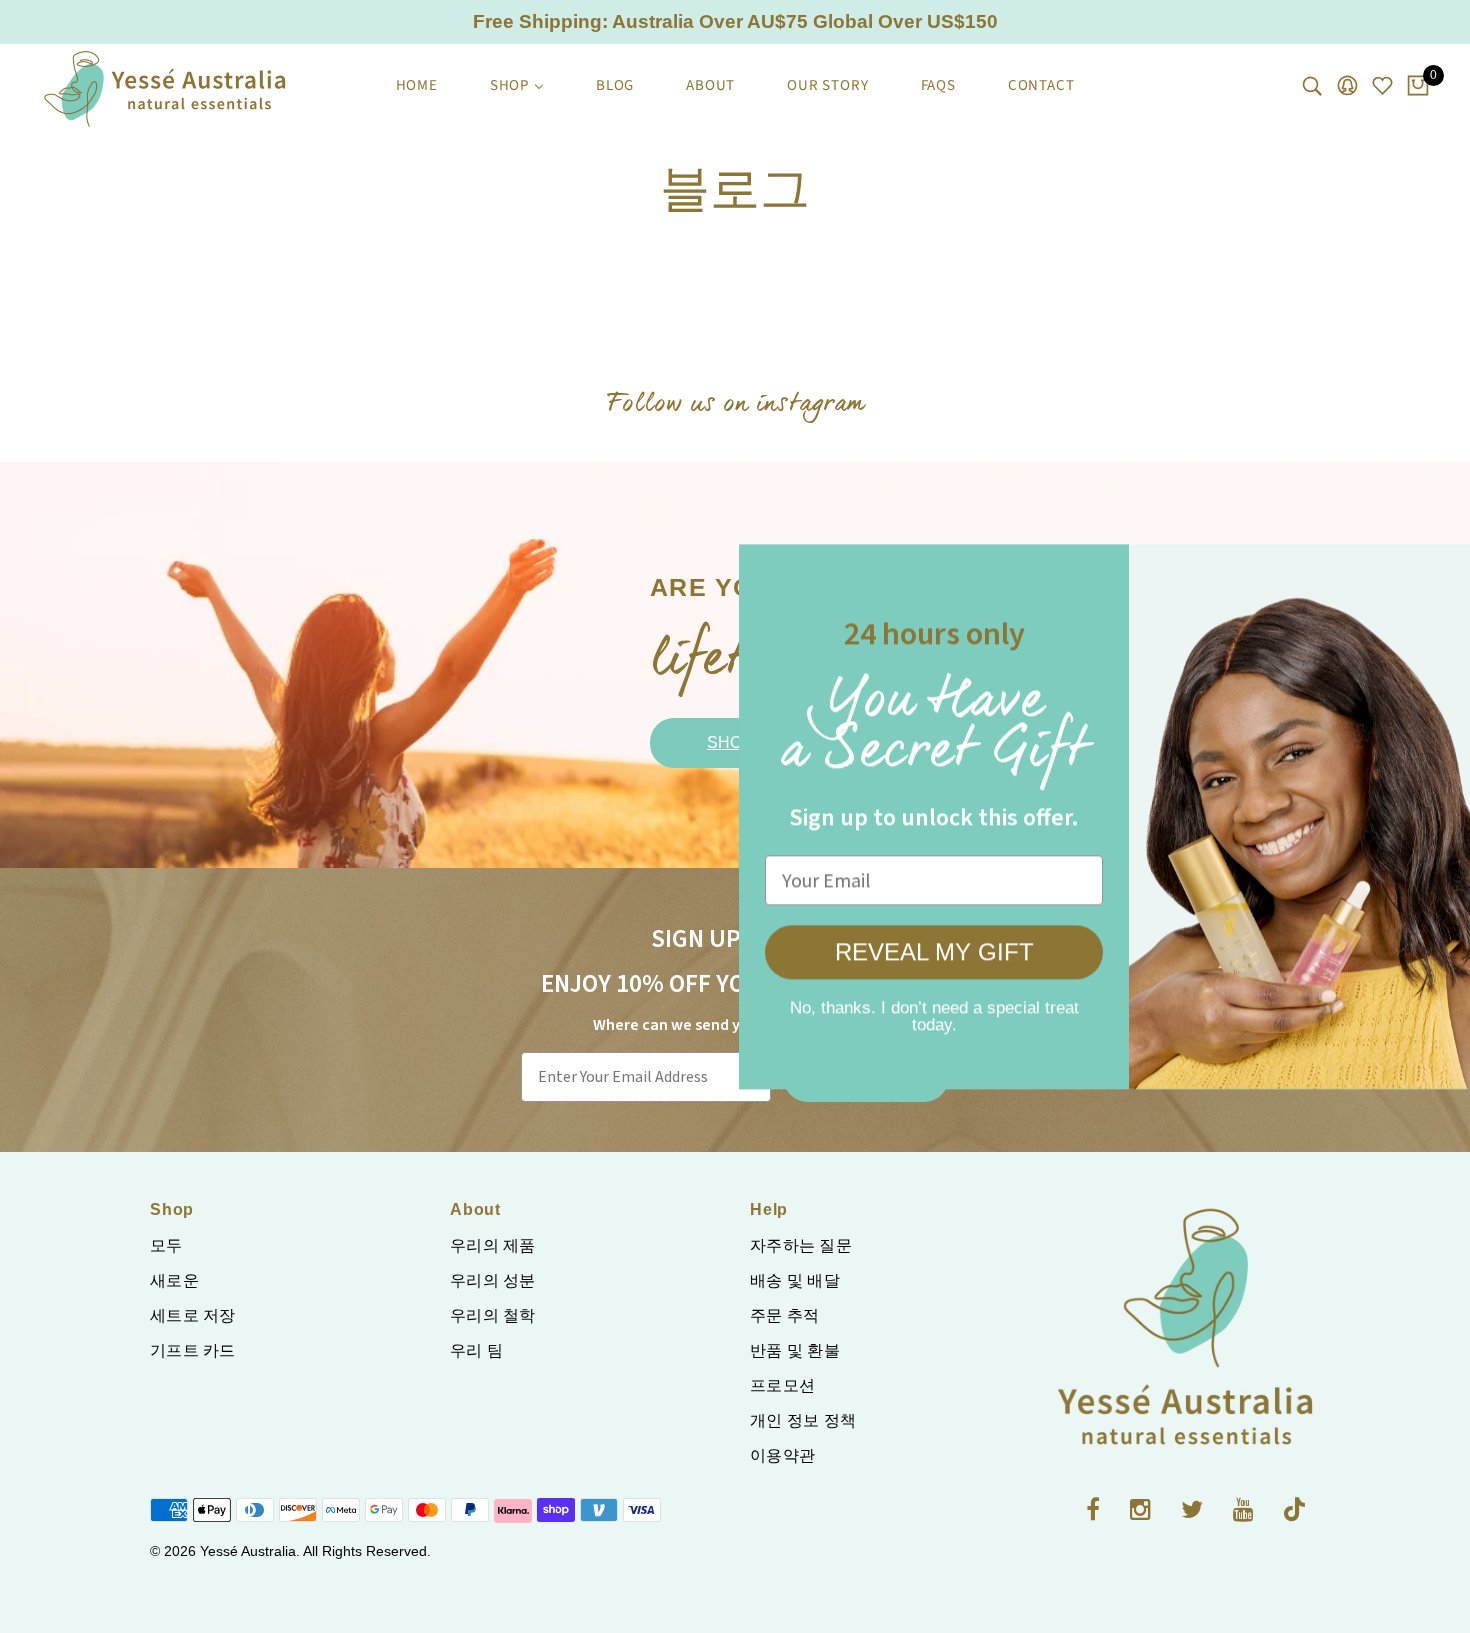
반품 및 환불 (795, 1350)
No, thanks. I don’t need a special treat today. (865, 1010)
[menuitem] (417, 86)
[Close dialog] (1424, 569)
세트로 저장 (193, 1315)
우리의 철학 (493, 1315)
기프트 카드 (193, 1350)
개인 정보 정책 (803, 1420)
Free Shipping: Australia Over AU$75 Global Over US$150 (735, 21)
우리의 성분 (493, 1280)
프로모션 (782, 1385)
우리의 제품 (493, 1245)
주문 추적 (785, 1315)
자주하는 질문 (801, 1245)
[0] (1418, 87)
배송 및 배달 (795, 1280)
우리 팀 (476, 1350)
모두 (166, 1245)
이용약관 (782, 1455)
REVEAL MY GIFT (865, 952)
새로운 (174, 1280)
